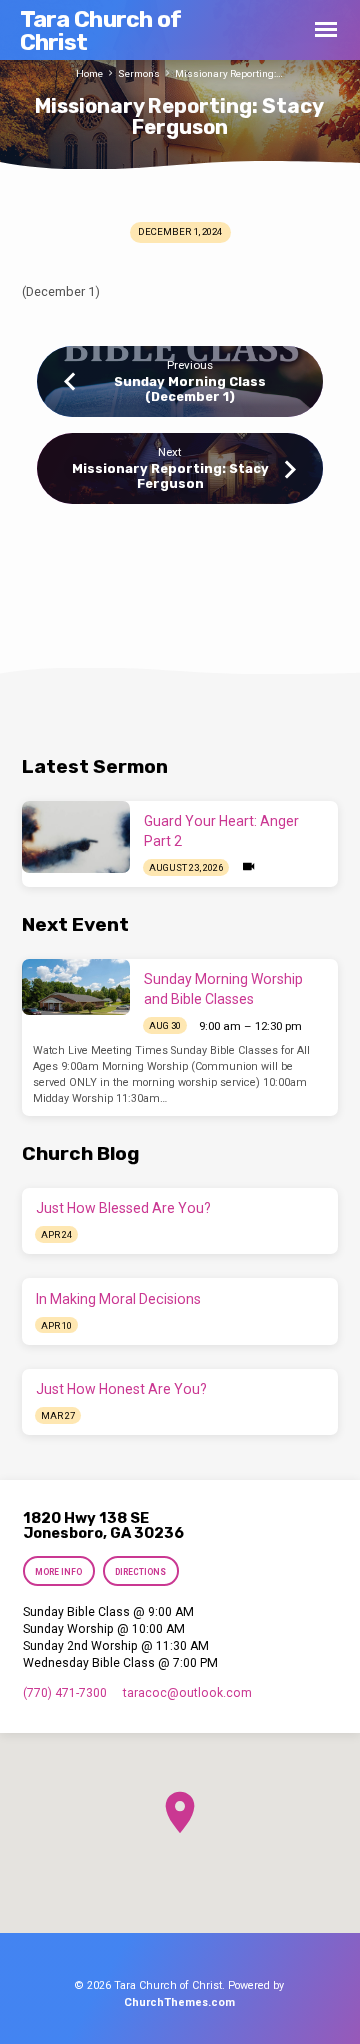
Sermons (139, 73)
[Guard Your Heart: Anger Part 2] (76, 837)
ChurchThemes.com (179, 2002)
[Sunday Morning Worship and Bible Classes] (76, 987)
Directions (140, 1572)
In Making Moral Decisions (118, 1299)
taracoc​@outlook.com (187, 1693)
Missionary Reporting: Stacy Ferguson (170, 476)
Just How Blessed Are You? (123, 1208)
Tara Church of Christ (101, 30)
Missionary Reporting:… (229, 73)
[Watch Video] (248, 867)
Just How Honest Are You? (121, 1389)
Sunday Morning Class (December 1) (190, 389)
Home (89, 73)
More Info (59, 1572)
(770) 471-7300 (65, 1693)
